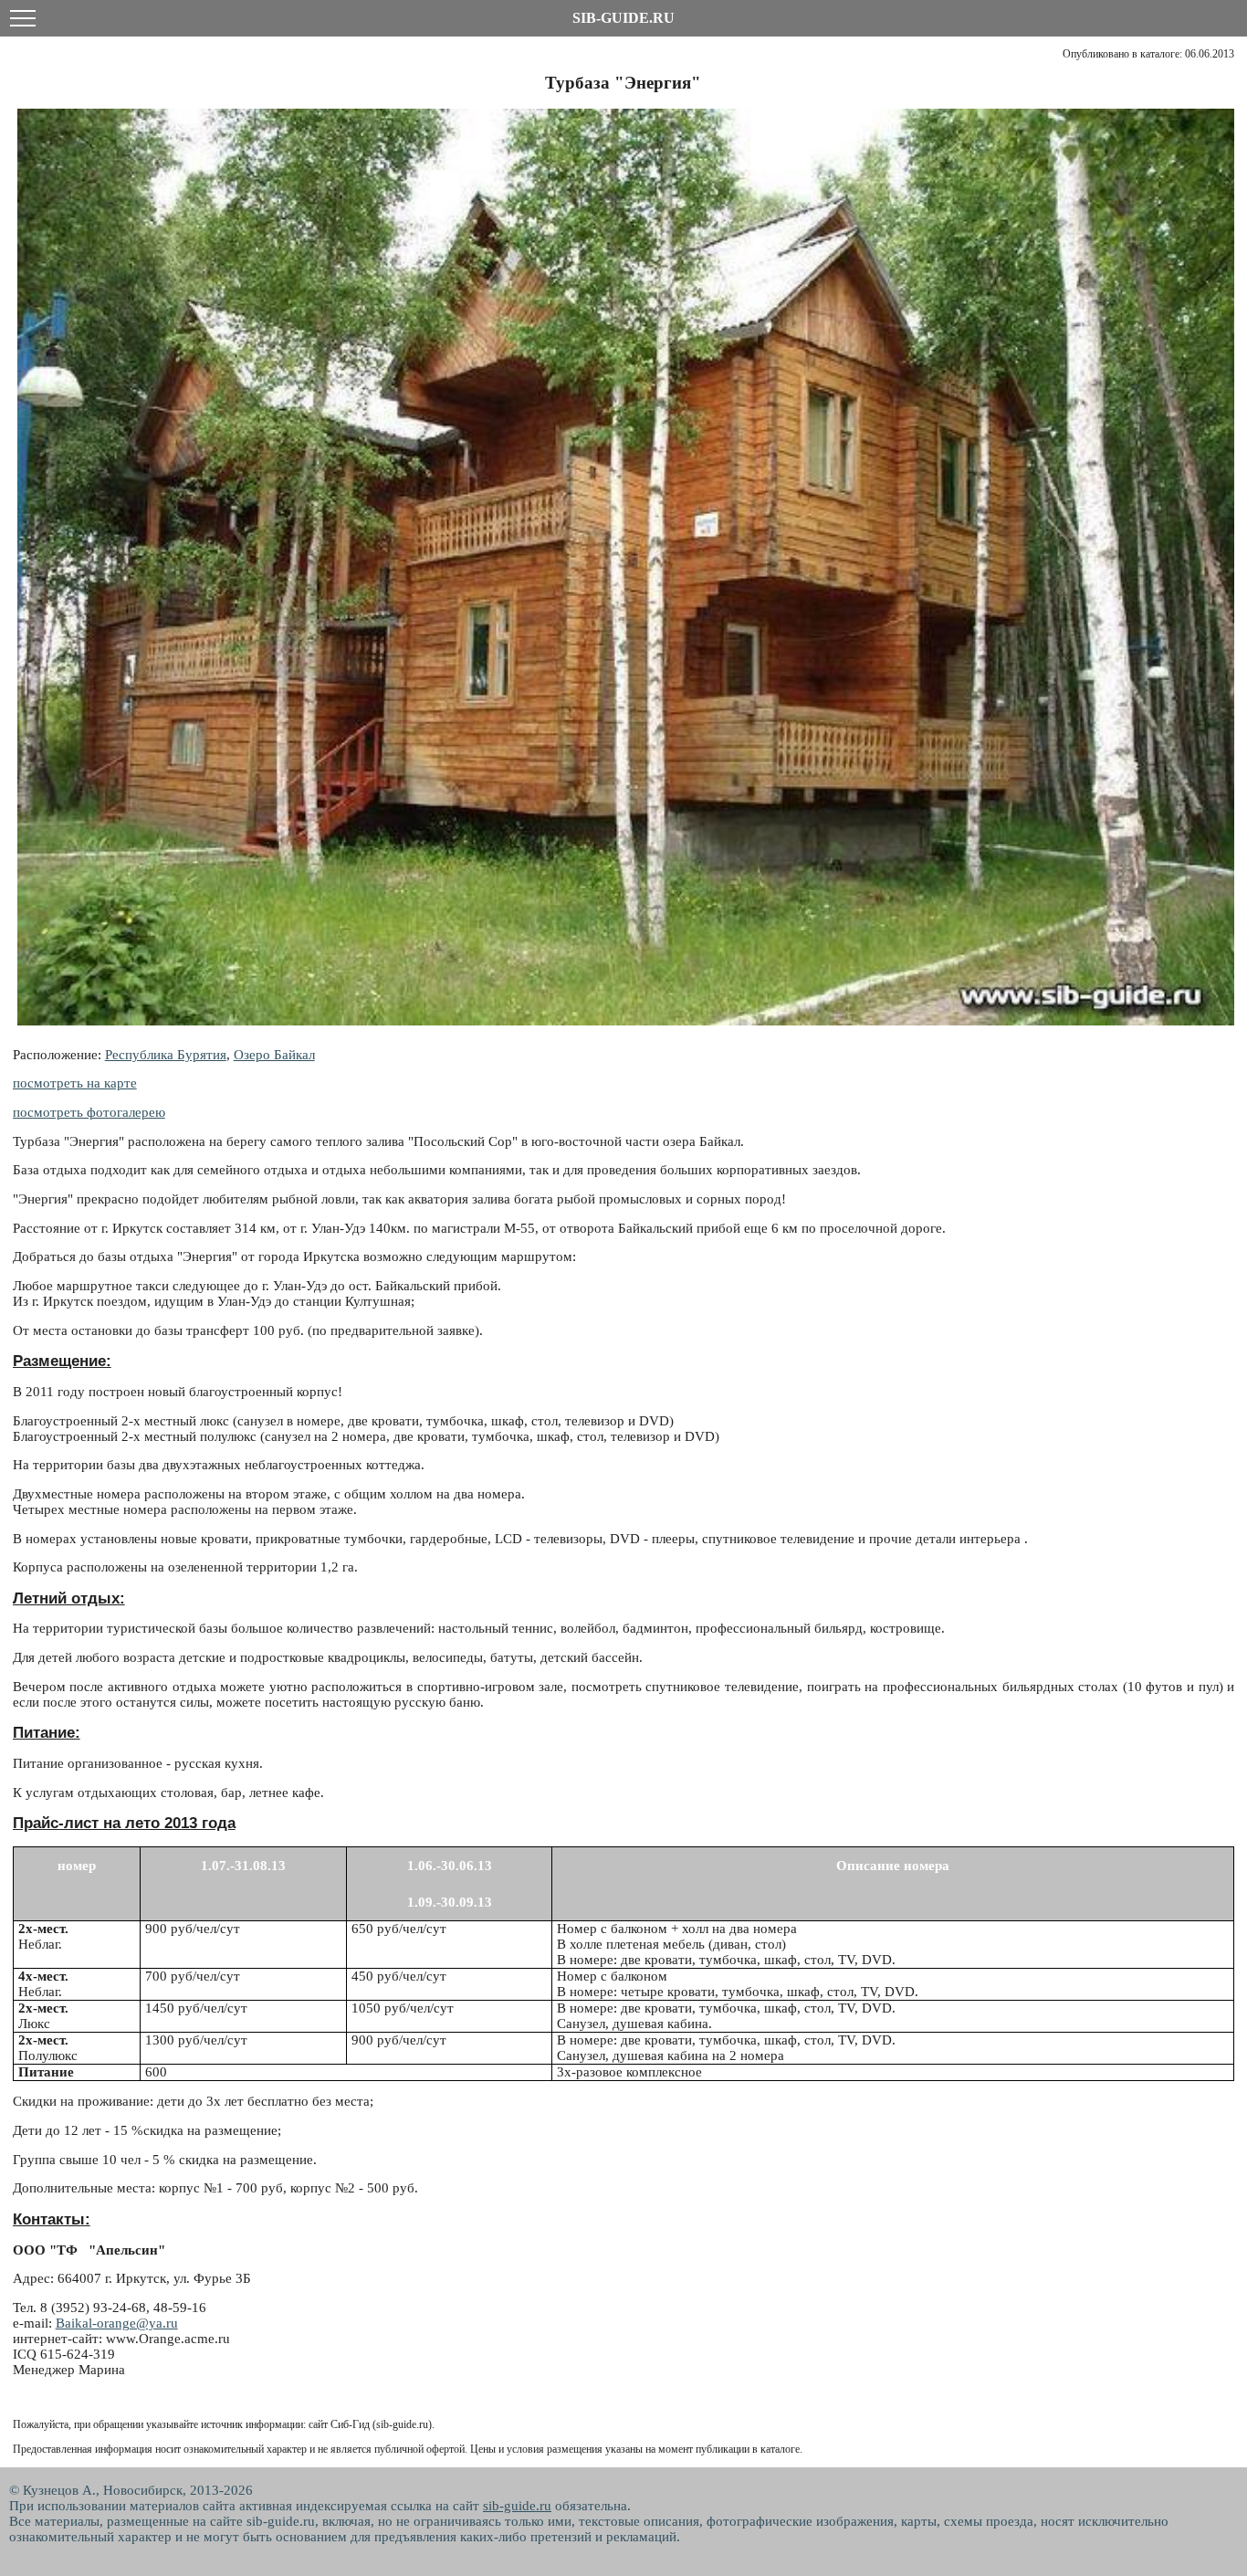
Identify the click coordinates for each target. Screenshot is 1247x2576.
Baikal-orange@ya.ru (117, 2323)
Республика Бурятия (166, 1055)
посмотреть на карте (75, 1083)
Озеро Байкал (274, 1055)
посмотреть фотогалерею (89, 1112)
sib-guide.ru (517, 2506)
